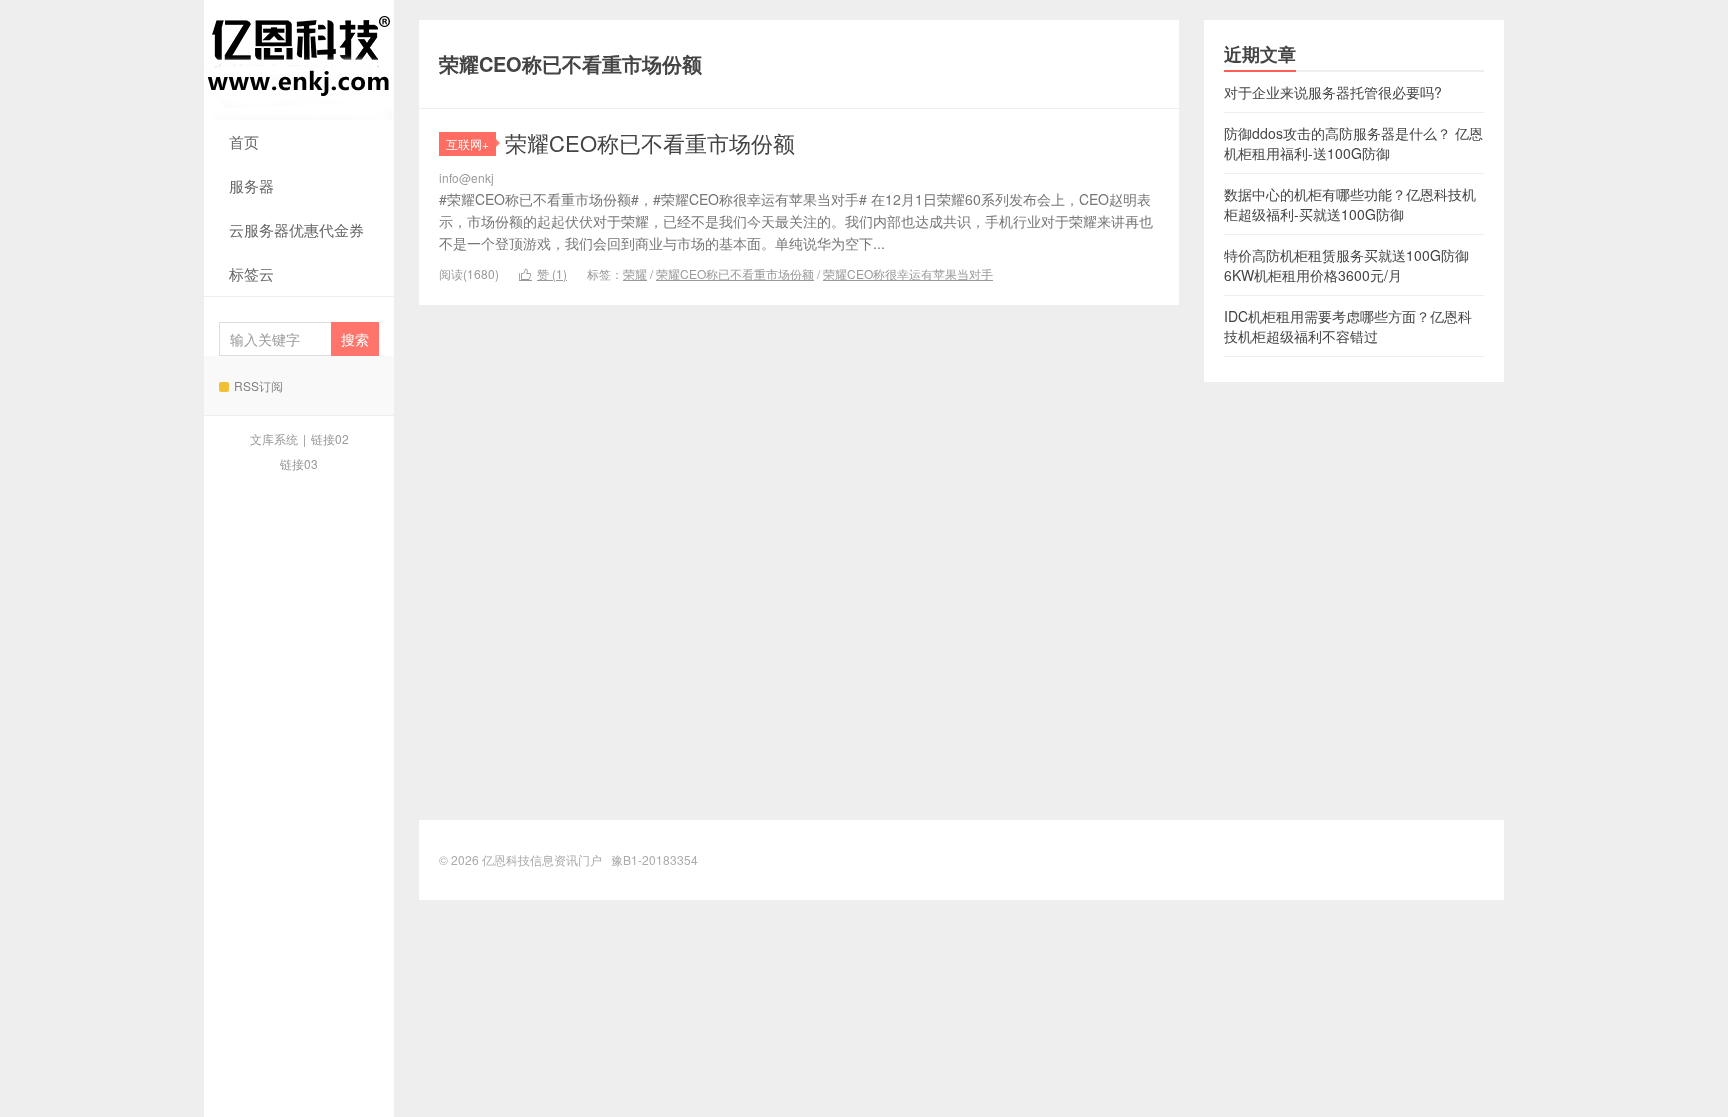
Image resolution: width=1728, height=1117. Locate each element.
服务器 (251, 185)
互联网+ (467, 143)
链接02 (330, 438)
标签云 (251, 273)
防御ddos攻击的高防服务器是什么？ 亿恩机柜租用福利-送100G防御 (1353, 143)
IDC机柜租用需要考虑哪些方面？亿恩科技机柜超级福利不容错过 (1348, 326)
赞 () (543, 273)
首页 (244, 141)
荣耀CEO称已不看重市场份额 (650, 142)
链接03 (299, 463)
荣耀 (635, 273)
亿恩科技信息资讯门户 (299, 60)
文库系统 (274, 438)
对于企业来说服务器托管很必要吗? (1333, 92)
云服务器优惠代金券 (296, 229)
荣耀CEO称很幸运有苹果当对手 (908, 273)
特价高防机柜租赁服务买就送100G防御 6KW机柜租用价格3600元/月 (1346, 265)
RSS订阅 (258, 385)
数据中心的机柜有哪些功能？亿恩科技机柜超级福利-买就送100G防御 (1350, 204)
